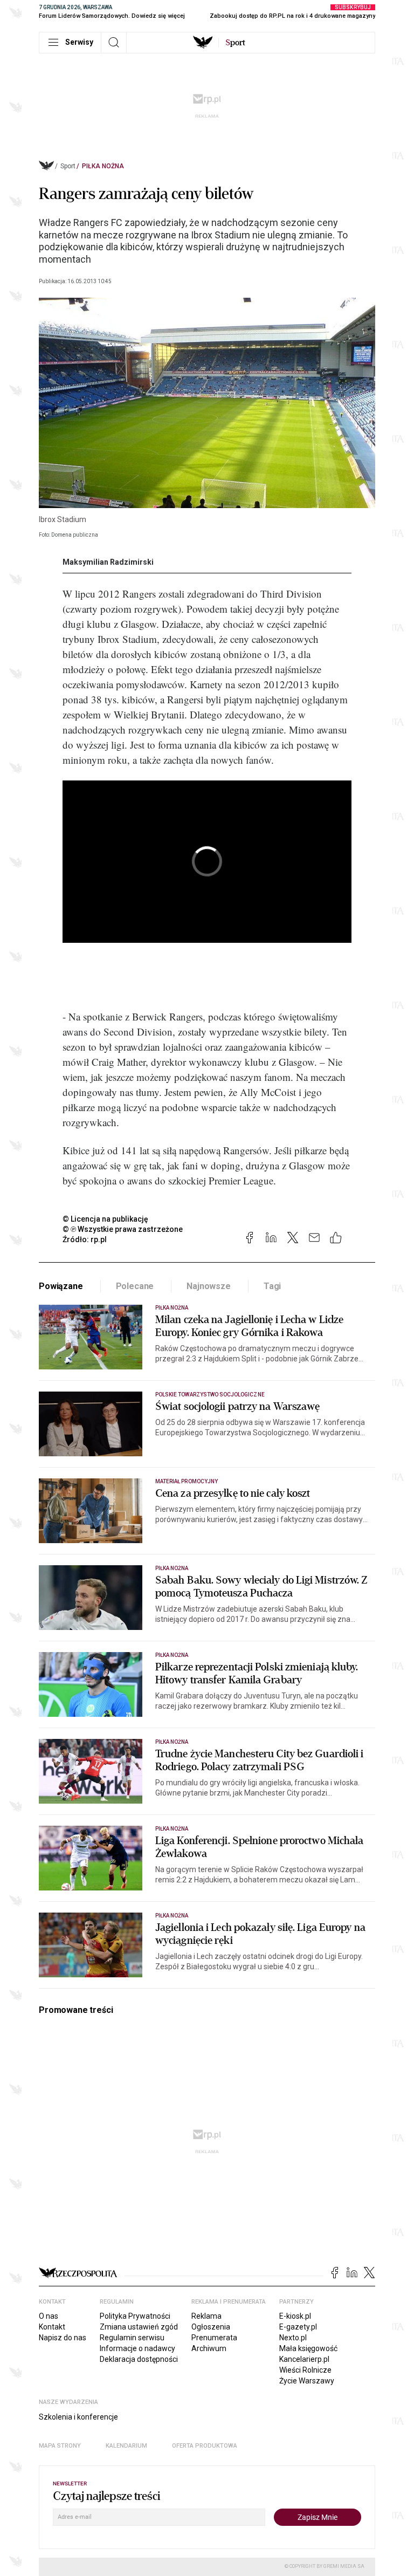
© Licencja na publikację (106, 1219)
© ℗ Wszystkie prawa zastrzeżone (123, 1229)
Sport (68, 166)
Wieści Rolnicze (305, 2370)
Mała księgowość (308, 2348)
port (235, 43)
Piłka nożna (103, 166)
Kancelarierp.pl (304, 2359)
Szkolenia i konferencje (78, 2417)
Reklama (206, 2316)
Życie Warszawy (307, 2381)
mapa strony (60, 2446)
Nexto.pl (293, 2338)
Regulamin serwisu (132, 2338)
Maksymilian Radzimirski (108, 562)
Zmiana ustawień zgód (139, 2327)
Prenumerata (214, 2338)
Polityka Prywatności (135, 2316)
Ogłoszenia (211, 2327)
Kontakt (52, 2327)
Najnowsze (209, 1286)
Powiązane (61, 1286)
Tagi (272, 1286)
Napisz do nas (63, 2338)
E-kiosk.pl (295, 2316)
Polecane (135, 1286)
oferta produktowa (205, 2446)
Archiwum (209, 2348)
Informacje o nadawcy (137, 2348)
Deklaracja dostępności (139, 2359)
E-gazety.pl (298, 2327)
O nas (49, 2316)
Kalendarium (126, 2446)
